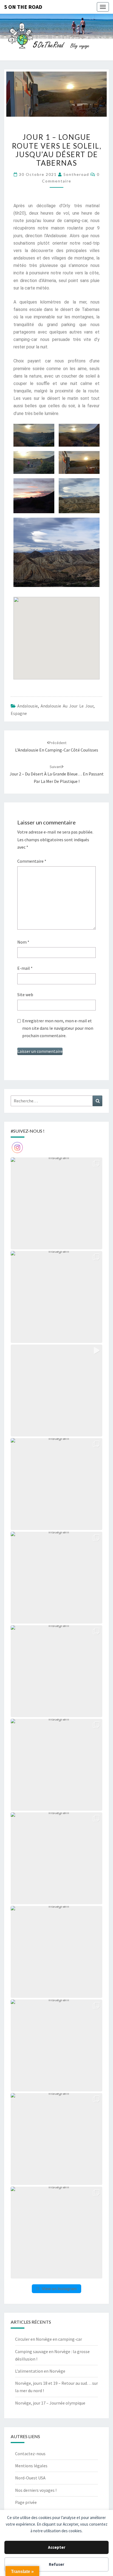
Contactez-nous (30, 2454)
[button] (56, 1203)
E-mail (25, 968)
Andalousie (28, 706)
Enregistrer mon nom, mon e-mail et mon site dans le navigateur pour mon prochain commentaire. (58, 1028)
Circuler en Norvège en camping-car (49, 2339)
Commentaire (32, 861)
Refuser (56, 2564)
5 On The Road (23, 7)
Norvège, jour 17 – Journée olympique (51, 2403)
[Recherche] (98, 1101)
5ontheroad (76, 174)
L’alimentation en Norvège (40, 2371)
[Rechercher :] (56, 1101)
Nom (23, 942)
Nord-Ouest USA (30, 2478)
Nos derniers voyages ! (36, 2490)
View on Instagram (59, 2289)
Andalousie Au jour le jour (67, 706)
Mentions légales (31, 2466)
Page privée (26, 2502)
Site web (25, 995)
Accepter (57, 2547)
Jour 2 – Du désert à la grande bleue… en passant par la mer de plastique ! (57, 774)
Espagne (19, 713)
